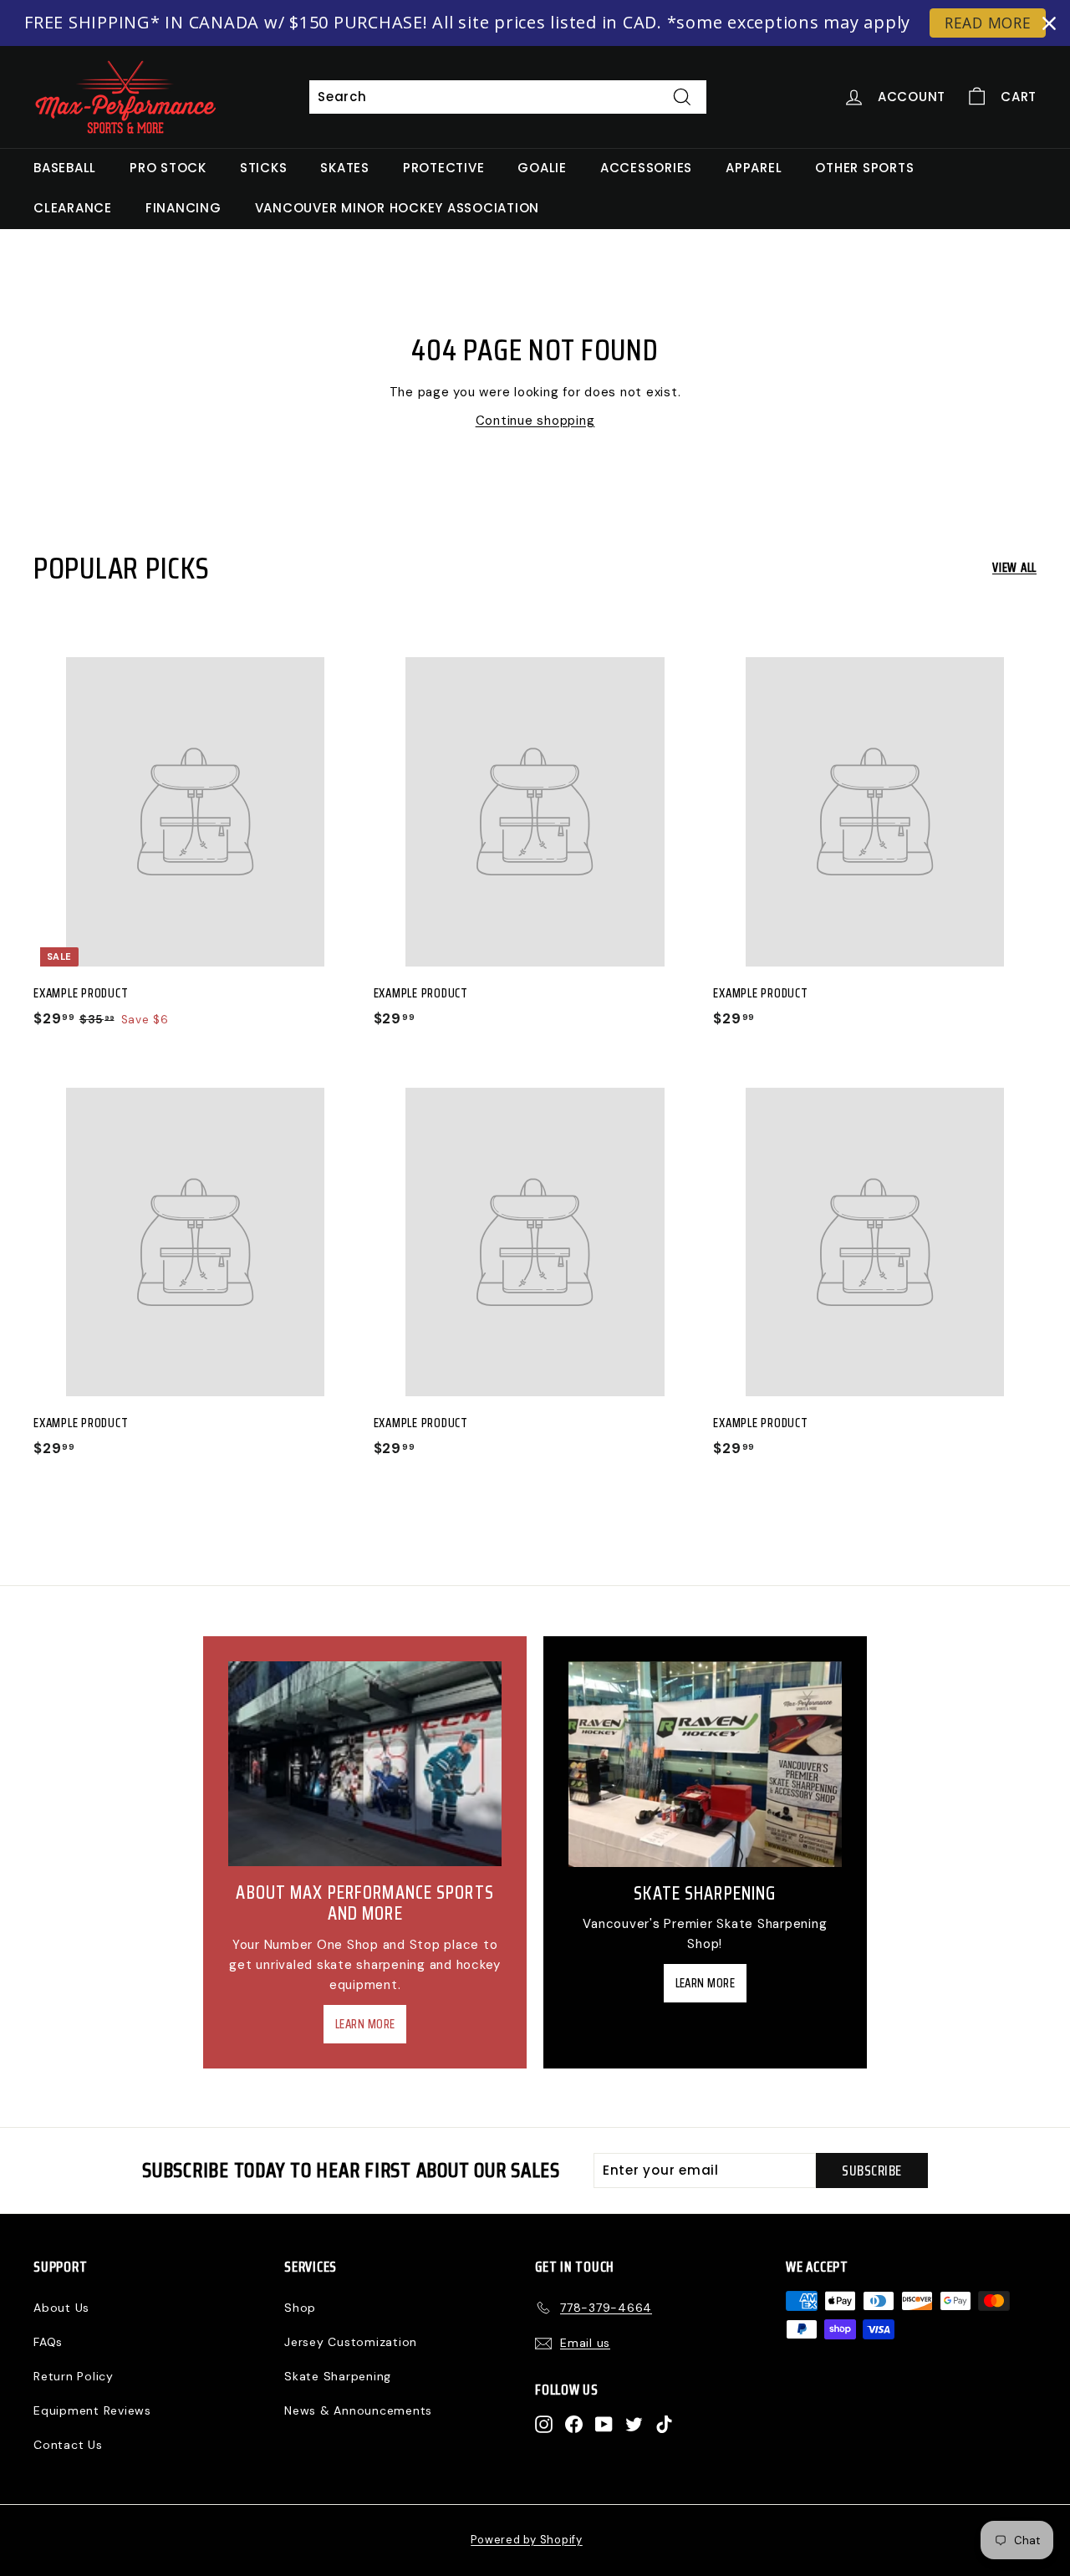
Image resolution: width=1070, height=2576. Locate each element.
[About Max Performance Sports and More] (365, 1764)
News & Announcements (358, 2410)
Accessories (646, 168)
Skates (345, 168)
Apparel (754, 168)
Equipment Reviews (92, 2410)
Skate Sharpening (338, 2376)
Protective (444, 168)
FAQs (48, 2342)
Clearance (73, 208)
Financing (183, 208)
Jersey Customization (351, 2342)
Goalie (542, 168)
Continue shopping (535, 421)
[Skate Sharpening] (705, 1764)
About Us (61, 2308)
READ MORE (988, 23)
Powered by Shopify (527, 2540)
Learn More (365, 2024)
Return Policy (74, 2376)
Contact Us (68, 2445)
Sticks (264, 168)
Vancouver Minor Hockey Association (397, 208)
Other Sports (864, 168)
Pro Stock (168, 168)
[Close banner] (1049, 23)
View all (1014, 568)
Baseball (65, 168)
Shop (300, 2308)
